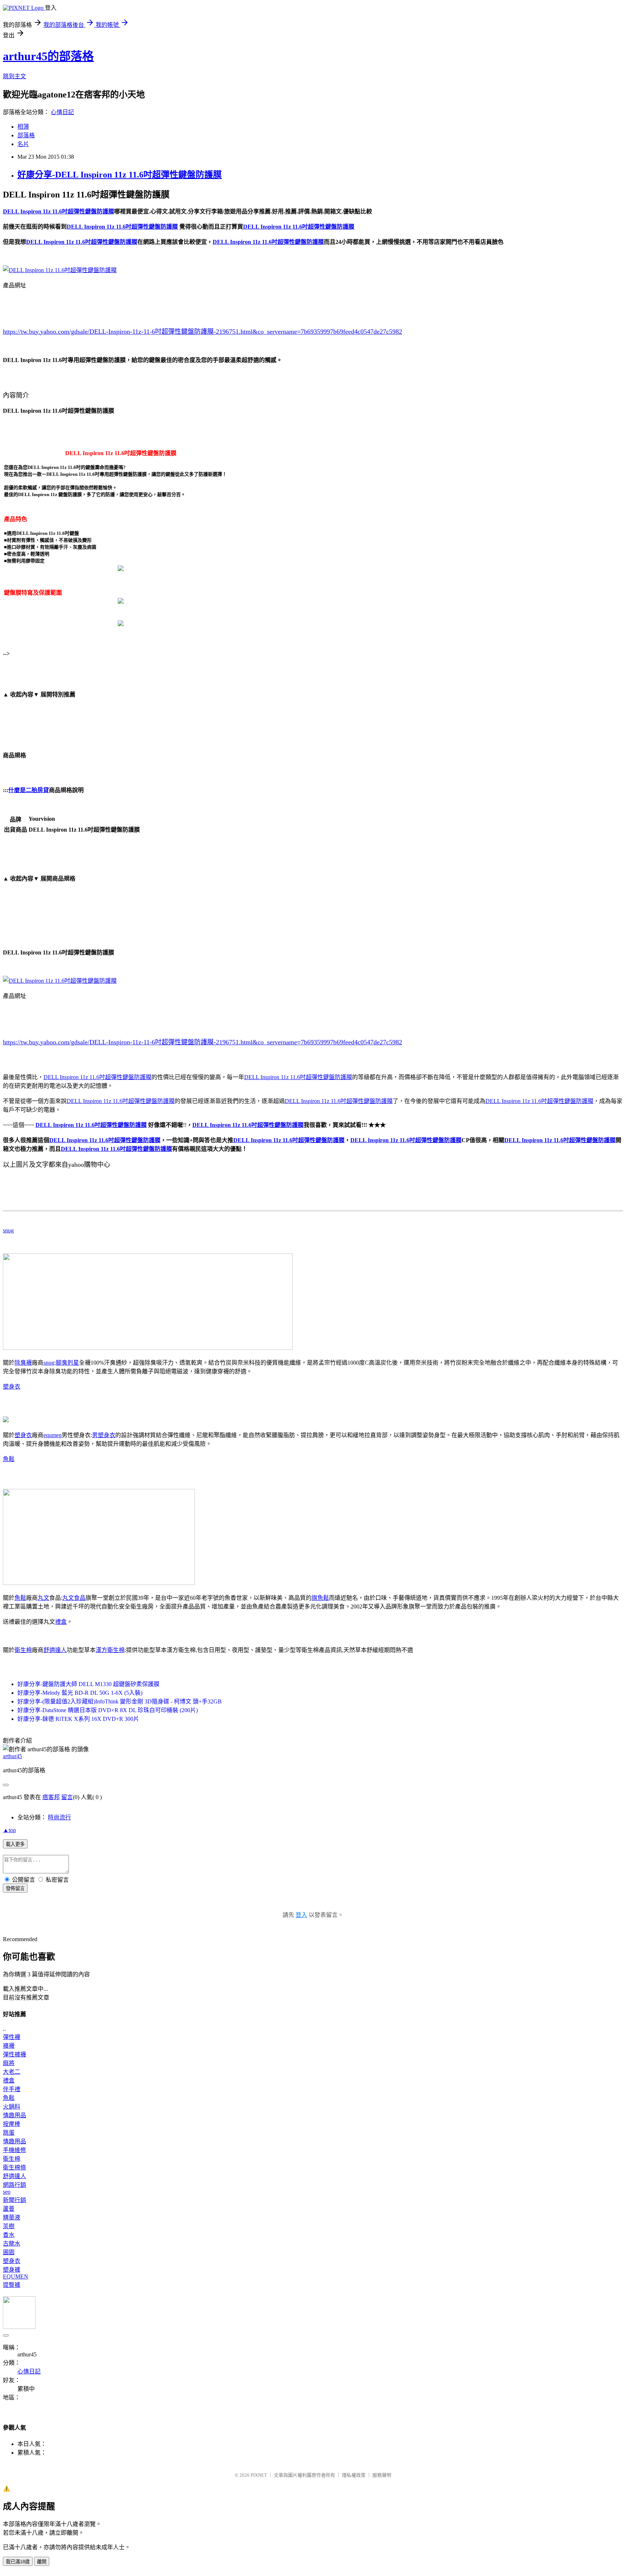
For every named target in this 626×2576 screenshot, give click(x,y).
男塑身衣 (104, 1435)
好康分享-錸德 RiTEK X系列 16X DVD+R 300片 (78, 1719)
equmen (53, 1435)
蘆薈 (9, 2209)
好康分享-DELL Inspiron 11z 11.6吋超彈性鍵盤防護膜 (120, 175)
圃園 (9, 2252)
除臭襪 (23, 1363)
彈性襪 (12, 2037)
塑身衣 (12, 1387)
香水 (9, 2235)
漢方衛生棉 (110, 1650)
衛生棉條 (14, 2167)
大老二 (12, 2072)
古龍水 (12, 2244)
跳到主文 (14, 76)
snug (8, 1230)
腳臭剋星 (67, 1363)
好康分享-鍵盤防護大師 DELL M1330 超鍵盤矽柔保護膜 (88, 1684)
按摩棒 (12, 2124)
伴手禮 (12, 2089)
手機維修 (14, 2150)
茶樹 (9, 2226)
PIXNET (259, 2475)
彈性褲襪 (14, 2054)
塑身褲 (12, 2270)
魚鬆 (9, 1459)
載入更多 (15, 1844)
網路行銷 (14, 2185)
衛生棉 (23, 1650)
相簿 (23, 127)
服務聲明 (382, 2475)
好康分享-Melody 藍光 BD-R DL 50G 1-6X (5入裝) (80, 1693)
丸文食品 (74, 1598)
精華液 (12, 2217)
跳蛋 (9, 2133)
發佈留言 (15, 1888)
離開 (42, 2562)
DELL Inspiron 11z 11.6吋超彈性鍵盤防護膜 (97, 1077)
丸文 (43, 1598)
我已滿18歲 (18, 2562)
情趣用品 (14, 2115)
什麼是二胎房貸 (29, 790)
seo (7, 2192)
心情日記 (62, 112)
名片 (23, 144)
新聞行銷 (14, 2200)
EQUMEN (16, 2277)
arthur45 (12, 1756)
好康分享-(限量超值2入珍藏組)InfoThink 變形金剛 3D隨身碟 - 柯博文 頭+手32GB (120, 1701)
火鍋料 (12, 2107)
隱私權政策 (354, 2475)
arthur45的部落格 (48, 56)
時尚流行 (59, 1817)
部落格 (26, 135)
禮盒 (61, 1622)
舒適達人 (55, 1650)
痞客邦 (51, 1797)
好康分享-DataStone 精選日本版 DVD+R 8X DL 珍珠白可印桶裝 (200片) (108, 1710)
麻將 (9, 2063)
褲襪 (9, 2046)
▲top (9, 1830)
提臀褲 (12, 2285)
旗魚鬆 (320, 1598)
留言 (67, 1797)
